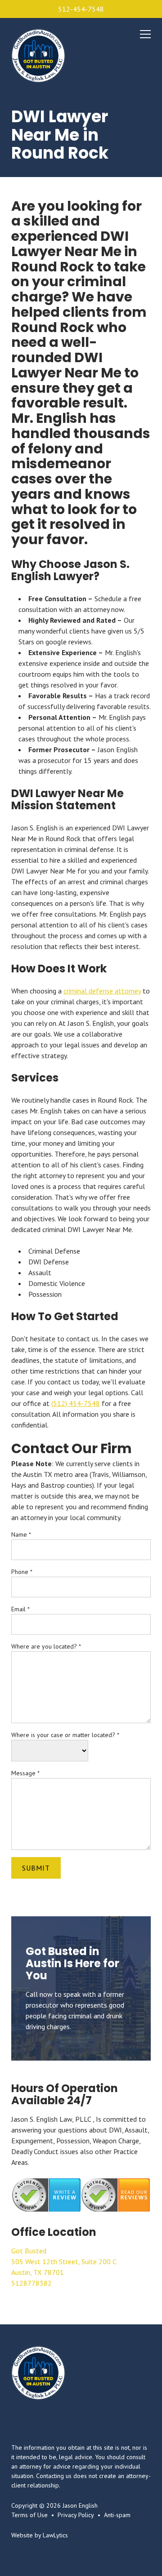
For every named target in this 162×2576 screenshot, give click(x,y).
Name (21, 1534)
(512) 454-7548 (76, 1403)
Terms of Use (29, 2515)
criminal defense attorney (102, 991)
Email (20, 1609)
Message (25, 1773)
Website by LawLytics (40, 2535)
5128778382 (31, 2283)
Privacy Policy (76, 2515)
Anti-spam (117, 2515)
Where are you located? (46, 1646)
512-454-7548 (81, 9)
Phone (22, 1572)
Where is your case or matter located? (65, 1735)
